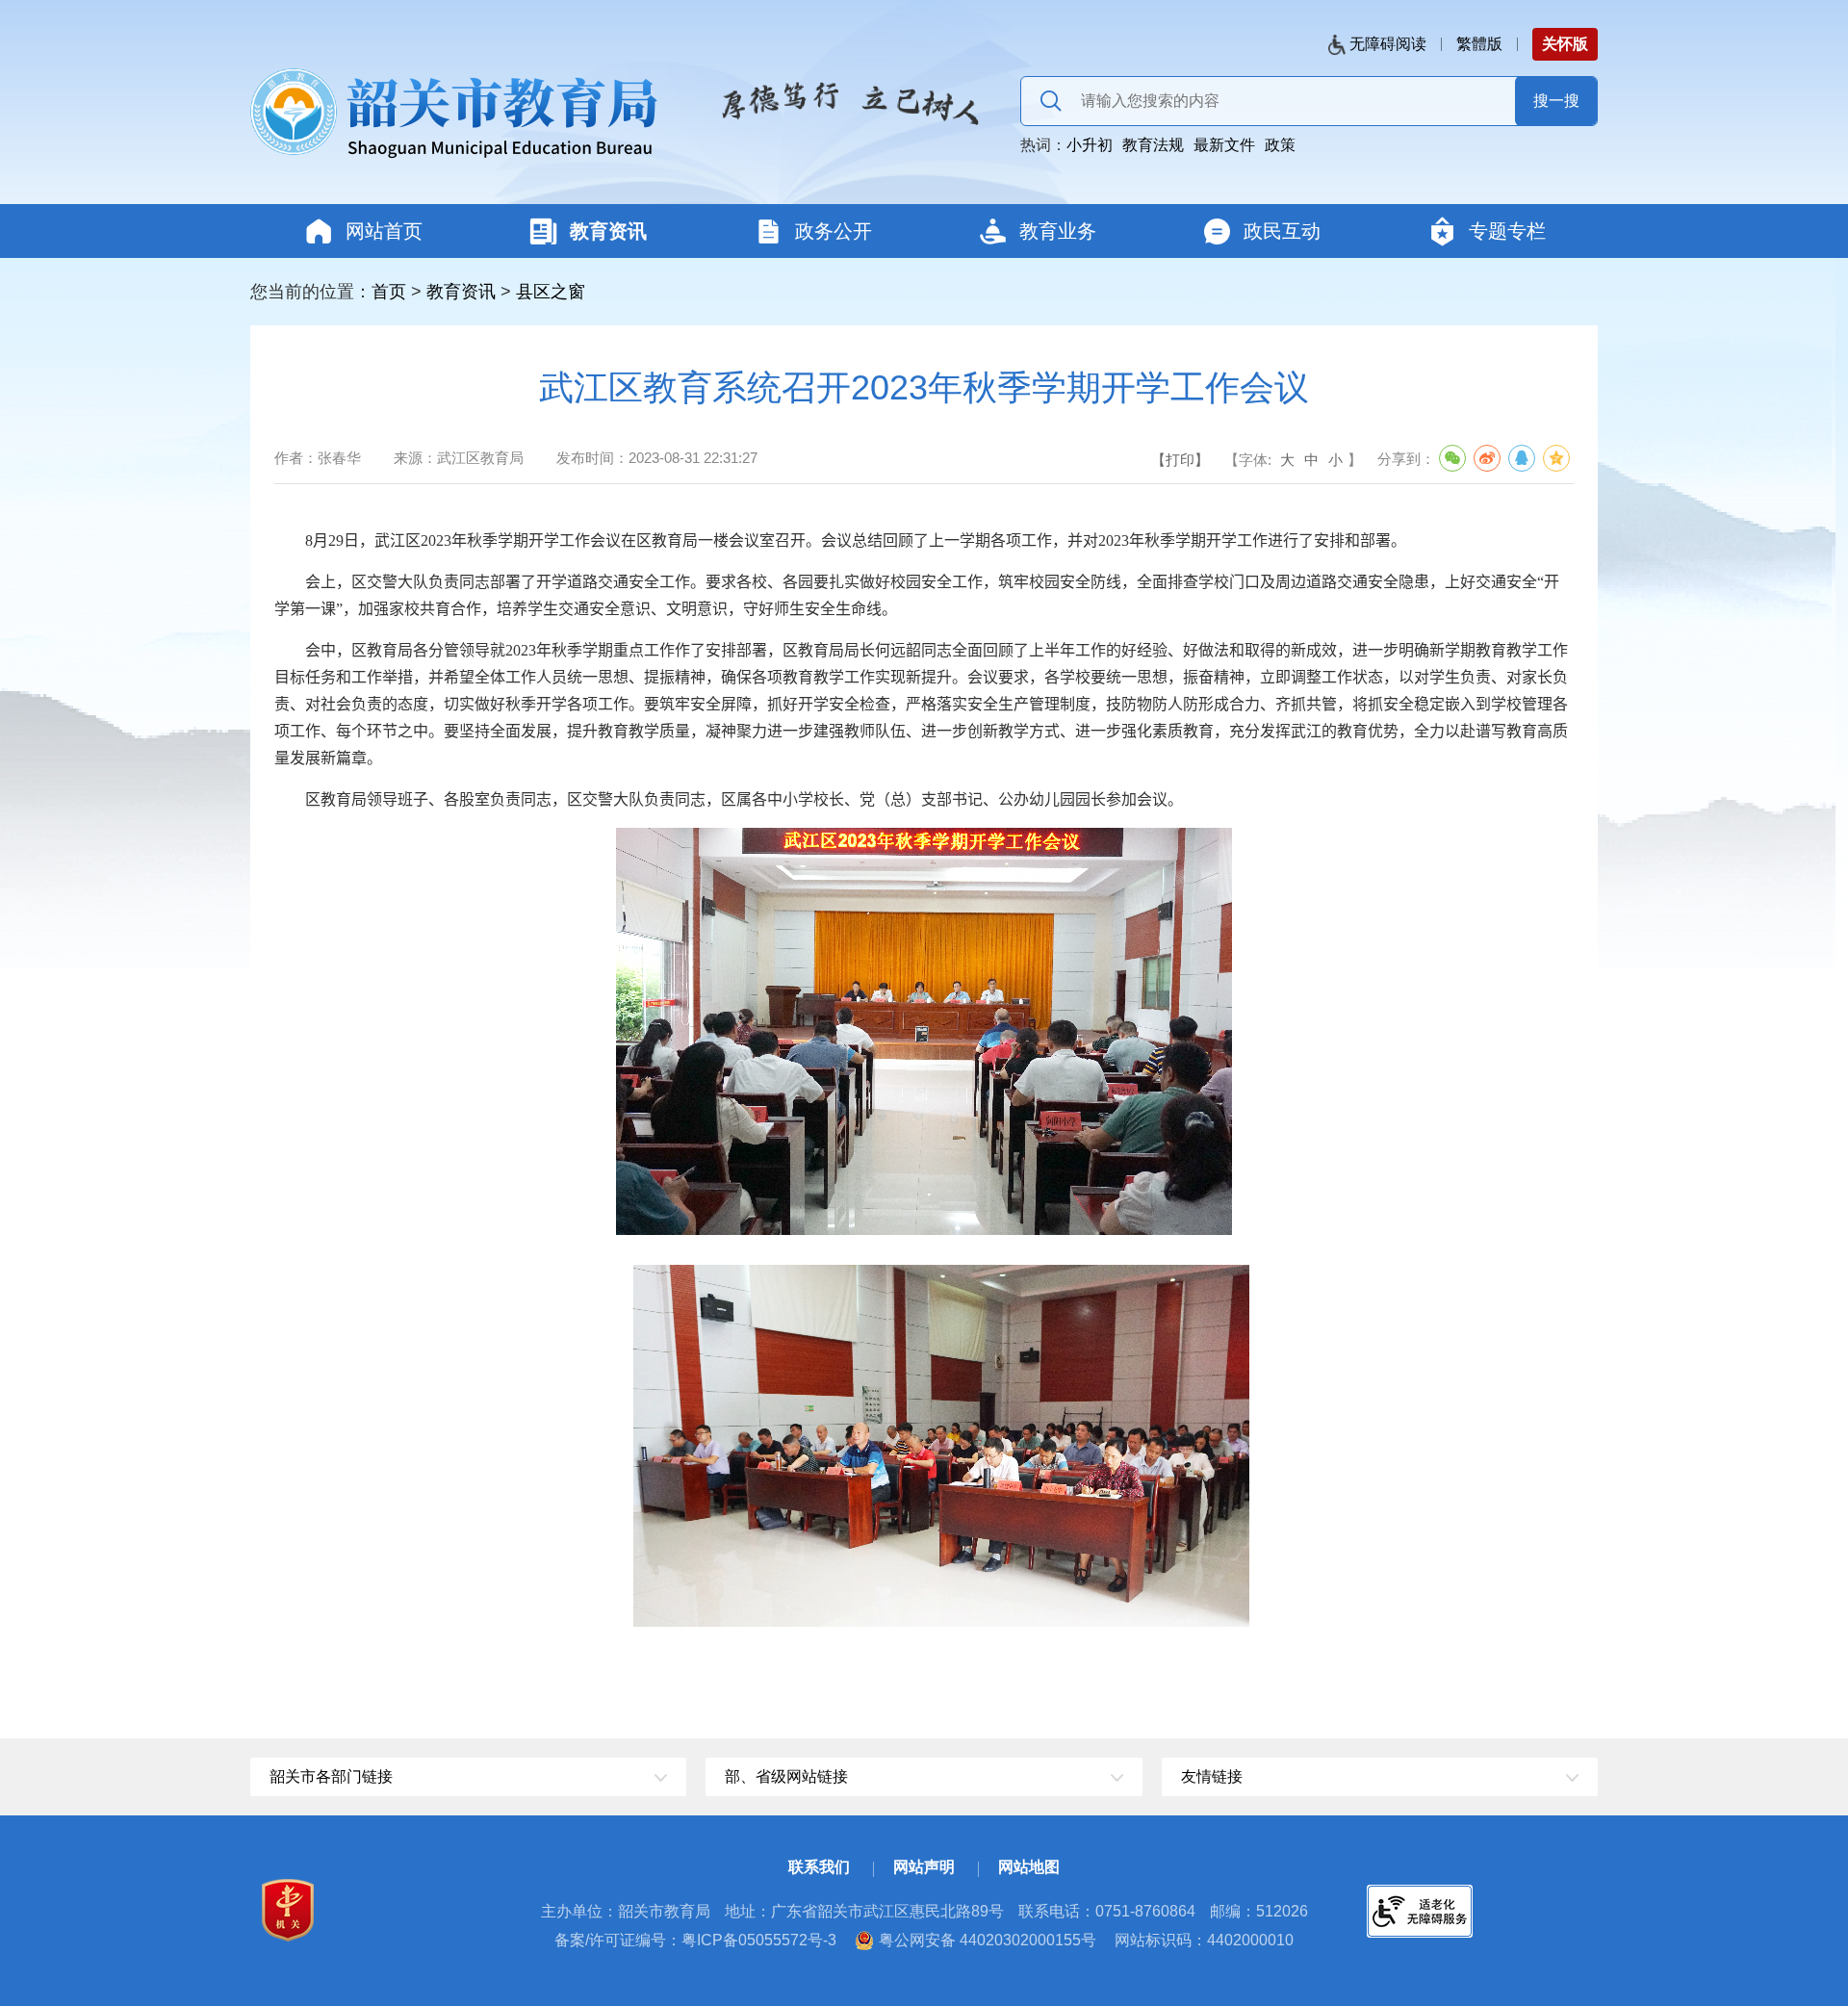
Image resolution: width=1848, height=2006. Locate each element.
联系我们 (819, 1867)
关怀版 (1565, 44)
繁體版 (1479, 44)
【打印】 (1180, 460)
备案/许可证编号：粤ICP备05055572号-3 (695, 1940)
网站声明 (924, 1867)
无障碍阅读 (1388, 44)
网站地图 (1029, 1867)
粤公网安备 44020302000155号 (988, 1940)
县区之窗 (551, 292)
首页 (389, 292)
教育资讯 (461, 292)
